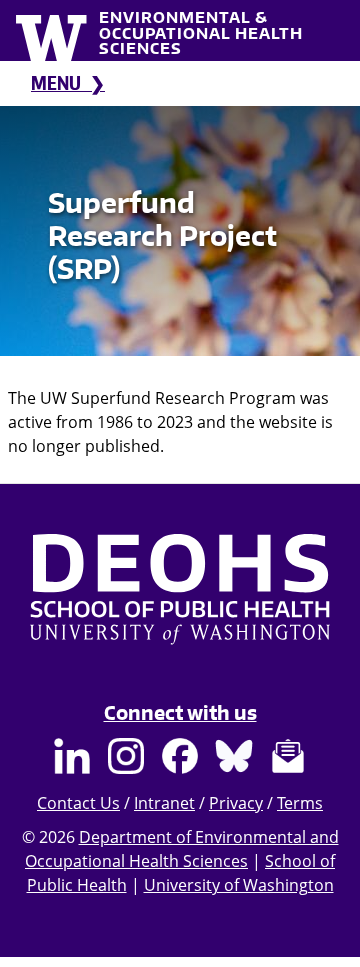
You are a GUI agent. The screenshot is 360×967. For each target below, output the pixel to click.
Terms (300, 803)
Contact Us (78, 803)
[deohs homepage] (180, 609)
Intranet (164, 803)
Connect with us (180, 712)
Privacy (236, 803)
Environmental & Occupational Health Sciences (201, 32)
